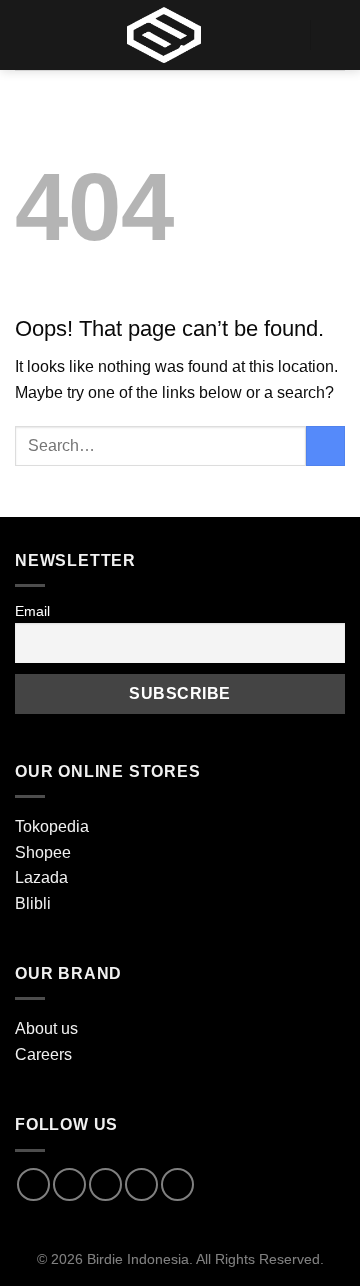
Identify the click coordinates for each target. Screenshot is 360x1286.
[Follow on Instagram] (69, 1184)
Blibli (33, 903)
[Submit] (325, 445)
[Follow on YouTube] (177, 1184)
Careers (43, 1054)
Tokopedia (52, 826)
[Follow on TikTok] (105, 1184)
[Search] (287, 34)
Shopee (43, 852)
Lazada (41, 877)
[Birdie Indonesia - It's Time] (164, 35)
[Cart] (335, 35)
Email (32, 611)
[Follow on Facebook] (33, 1184)
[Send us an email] (141, 1184)
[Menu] (27, 34)
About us (46, 1028)
